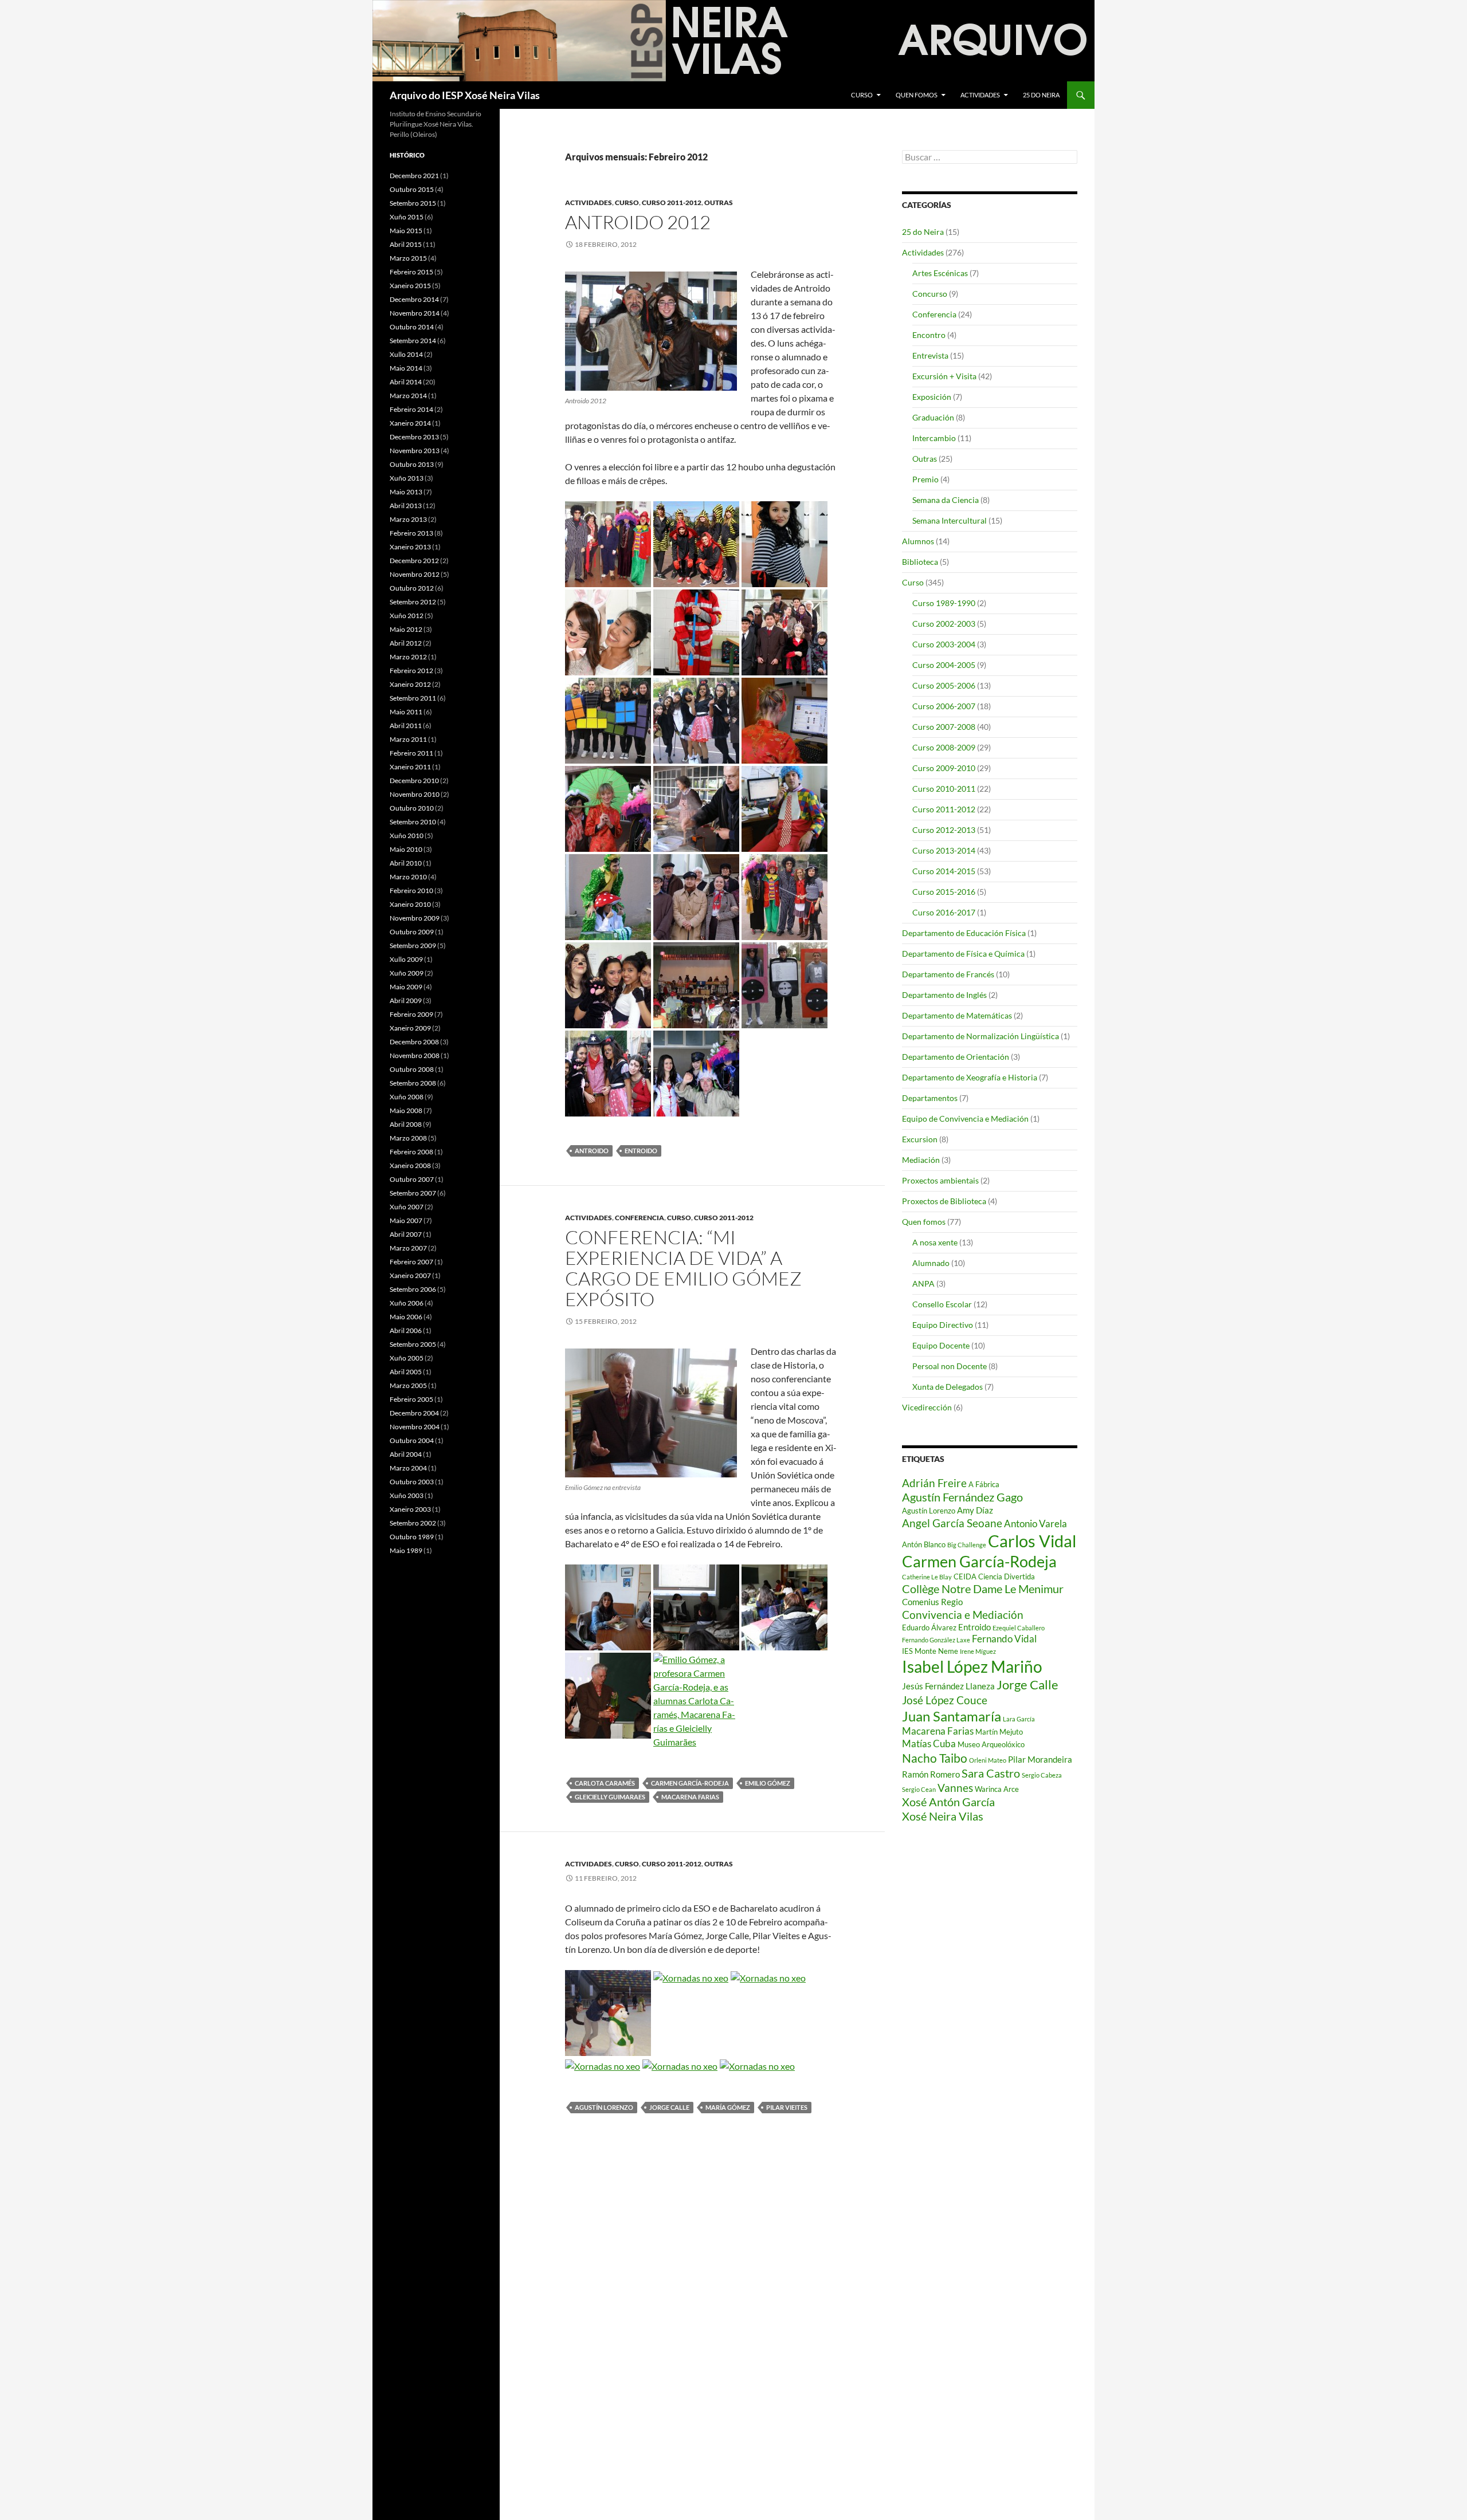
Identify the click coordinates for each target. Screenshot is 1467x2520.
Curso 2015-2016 (944, 892)
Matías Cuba (929, 1743)
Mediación (921, 1160)
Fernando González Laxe (936, 1640)
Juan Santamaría (952, 1716)
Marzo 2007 (408, 1248)
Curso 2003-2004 (944, 644)
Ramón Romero (931, 1774)
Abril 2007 (406, 1234)
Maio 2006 (406, 1317)
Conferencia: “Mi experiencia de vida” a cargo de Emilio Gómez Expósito (683, 1268)
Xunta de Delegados (948, 1387)
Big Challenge (967, 1545)
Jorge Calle (669, 2107)
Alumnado (931, 1263)
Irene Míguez (978, 1651)
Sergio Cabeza (1042, 1775)
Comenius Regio (932, 1602)
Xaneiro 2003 (410, 1509)
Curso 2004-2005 (944, 665)
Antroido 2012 (638, 222)
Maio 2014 (406, 368)
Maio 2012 (406, 629)
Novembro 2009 (415, 918)
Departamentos (930, 1098)
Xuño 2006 (407, 1303)
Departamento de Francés (948, 974)
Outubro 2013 (412, 464)
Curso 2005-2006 (944, 685)
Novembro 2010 (415, 794)
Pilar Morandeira (1040, 1759)
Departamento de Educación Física (964, 933)
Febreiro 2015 (411, 272)
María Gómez (728, 2107)
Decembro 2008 (414, 1042)
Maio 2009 (406, 987)
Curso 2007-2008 (944, 727)
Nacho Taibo (935, 1758)
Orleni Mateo (988, 1760)
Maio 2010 (406, 849)
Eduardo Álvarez (929, 1627)
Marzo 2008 (408, 1138)
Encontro (929, 335)
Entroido (641, 1151)
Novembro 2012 (415, 574)
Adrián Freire (934, 1483)
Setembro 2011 (413, 698)
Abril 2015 (406, 244)
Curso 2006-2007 (944, 706)
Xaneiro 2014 (410, 423)
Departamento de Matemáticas (957, 1015)
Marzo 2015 (408, 258)
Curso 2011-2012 (672, 203)
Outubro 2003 (412, 1482)
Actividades (980, 95)
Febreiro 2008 (411, 1152)
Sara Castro (991, 1773)
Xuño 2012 (407, 616)
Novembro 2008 (415, 1055)
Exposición (932, 397)
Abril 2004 (406, 1454)
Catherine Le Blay (927, 1577)
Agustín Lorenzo (604, 2107)
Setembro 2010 (413, 822)
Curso (862, 95)
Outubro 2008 (412, 1069)
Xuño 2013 (407, 478)
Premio (925, 479)
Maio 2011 (406, 712)
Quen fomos (917, 95)
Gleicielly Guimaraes (610, 1797)
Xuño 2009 (407, 973)
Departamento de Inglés (944, 995)
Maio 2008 (406, 1110)
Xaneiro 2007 (410, 1275)
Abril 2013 (406, 506)
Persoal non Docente (950, 1366)
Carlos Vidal (1032, 1541)
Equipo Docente (941, 1345)
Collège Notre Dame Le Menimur (983, 1589)
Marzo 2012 (408, 657)
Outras (719, 203)
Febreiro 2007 (411, 1262)
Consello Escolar (942, 1304)
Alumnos (918, 541)
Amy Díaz (975, 1510)
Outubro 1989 (412, 1537)
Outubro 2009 (412, 932)
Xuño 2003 (407, 1495)
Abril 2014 (406, 382)
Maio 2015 (406, 231)
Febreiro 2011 (411, 753)
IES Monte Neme (930, 1651)
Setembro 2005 (413, 1344)
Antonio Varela (1035, 1524)
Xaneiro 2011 (410, 767)
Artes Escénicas (940, 273)
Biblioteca (920, 562)
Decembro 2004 (414, 1413)
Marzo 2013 (408, 519)
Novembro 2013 (415, 451)
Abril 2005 (406, 1372)
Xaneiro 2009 (410, 1028)
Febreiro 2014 (411, 409)
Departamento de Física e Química (963, 954)
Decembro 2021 (414, 176)
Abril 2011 (406, 726)
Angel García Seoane (952, 1523)
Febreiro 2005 (411, 1399)
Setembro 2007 (413, 1193)
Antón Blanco (924, 1544)
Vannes (955, 1788)
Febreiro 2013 (411, 533)
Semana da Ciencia (946, 500)
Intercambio (934, 438)
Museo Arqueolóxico (991, 1744)
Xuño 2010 (407, 836)
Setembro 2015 (413, 203)
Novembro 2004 (415, 1427)
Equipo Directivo (943, 1325)
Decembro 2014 (414, 299)
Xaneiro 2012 (410, 684)
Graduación (933, 417)
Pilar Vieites (787, 2107)
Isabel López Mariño (972, 1666)
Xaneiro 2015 (410, 286)
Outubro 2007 (412, 1179)
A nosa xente (935, 1242)
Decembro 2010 (414, 781)
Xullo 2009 (406, 959)
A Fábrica (984, 1484)
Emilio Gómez (768, 1783)
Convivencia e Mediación (963, 1615)
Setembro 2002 (413, 1523)
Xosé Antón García (948, 1802)
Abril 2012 (406, 643)
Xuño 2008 (407, 1097)
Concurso (930, 294)
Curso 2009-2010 (944, 768)
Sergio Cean (919, 1789)
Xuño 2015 (407, 217)
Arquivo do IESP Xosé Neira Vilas (465, 95)
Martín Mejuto (999, 1732)
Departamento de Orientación (956, 1057)
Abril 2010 (406, 863)
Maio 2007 (406, 1220)
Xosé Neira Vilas (943, 1816)
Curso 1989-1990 (944, 603)
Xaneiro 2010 (410, 904)
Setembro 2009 (413, 946)
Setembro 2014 (413, 341)
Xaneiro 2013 (410, 547)
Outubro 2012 (412, 588)
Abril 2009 (406, 1000)
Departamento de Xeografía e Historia (970, 1077)
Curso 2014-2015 (944, 871)
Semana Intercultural (950, 520)
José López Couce (945, 1700)
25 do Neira (1041, 95)
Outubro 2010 (412, 808)
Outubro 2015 (412, 189)
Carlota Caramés (605, 1783)
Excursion (920, 1139)
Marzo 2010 (408, 877)
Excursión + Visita (944, 376)
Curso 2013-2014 (944, 850)
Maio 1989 (406, 1550)
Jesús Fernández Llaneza (948, 1686)
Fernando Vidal (1004, 1639)
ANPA (923, 1283)
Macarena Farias (690, 1797)
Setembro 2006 (413, 1289)
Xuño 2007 (407, 1207)
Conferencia (640, 1218)
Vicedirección (927, 1407)
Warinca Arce (997, 1789)
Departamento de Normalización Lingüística (980, 1036)
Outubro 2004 (412, 1440)
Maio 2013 (406, 492)
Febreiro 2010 (411, 891)
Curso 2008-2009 (944, 747)
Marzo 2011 (408, 739)
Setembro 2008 (413, 1083)
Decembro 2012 (414, 561)
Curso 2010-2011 (944, 789)
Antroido (592, 1151)
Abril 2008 (406, 1124)
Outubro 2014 (412, 327)
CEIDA (965, 1577)
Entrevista (930, 355)
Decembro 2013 (414, 437)
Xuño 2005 (407, 1358)
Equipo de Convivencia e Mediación (965, 1119)
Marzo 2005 (408, 1385)
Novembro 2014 (415, 313)
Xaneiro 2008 (410, 1165)
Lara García (1019, 1719)
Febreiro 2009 (411, 1014)
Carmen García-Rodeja (690, 1783)
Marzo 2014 (408, 396)
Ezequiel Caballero (1019, 1628)
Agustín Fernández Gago (962, 1497)
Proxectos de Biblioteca (944, 1201)
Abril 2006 (406, 1330)
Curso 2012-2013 (944, 830)
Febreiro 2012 (411, 671)
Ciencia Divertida (1007, 1577)
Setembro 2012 (413, 602)
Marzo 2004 (408, 1468)
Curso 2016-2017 (944, 912)
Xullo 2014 (406, 354)
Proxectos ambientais (940, 1180)
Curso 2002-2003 (944, 624)
